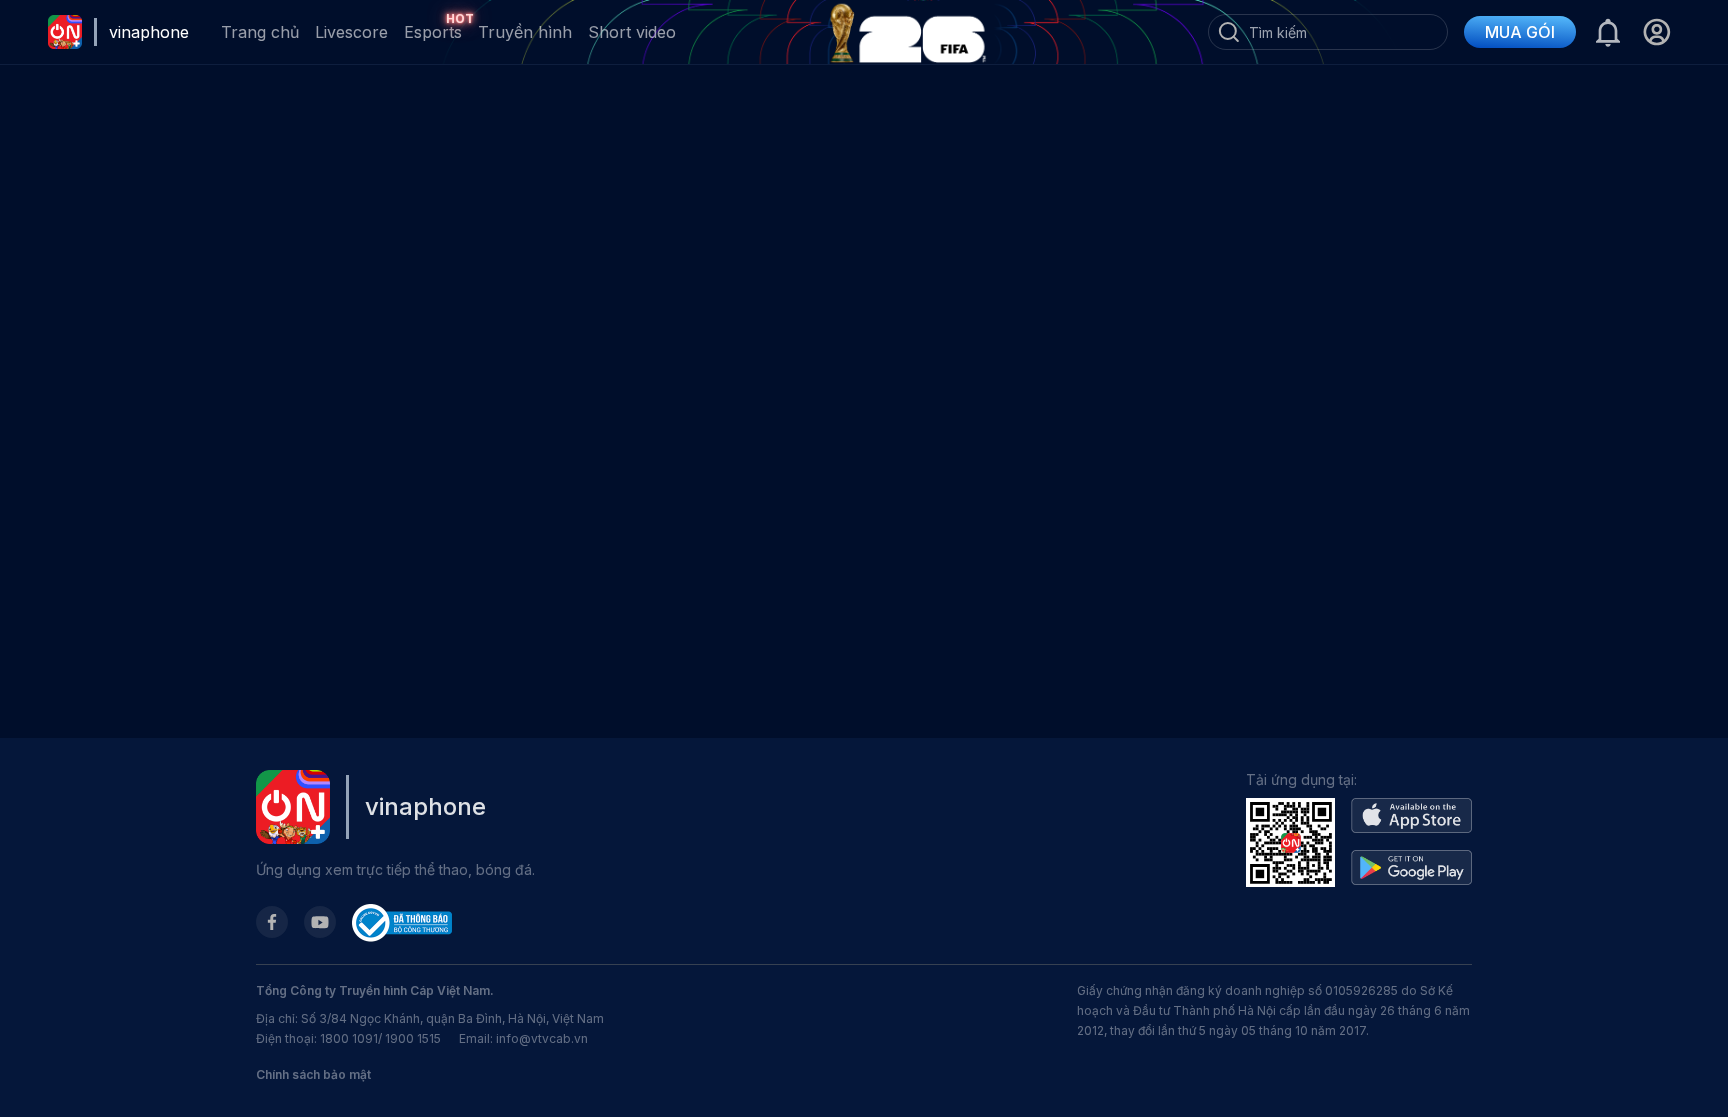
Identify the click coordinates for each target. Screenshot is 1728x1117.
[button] (1656, 32)
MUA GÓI (1520, 32)
